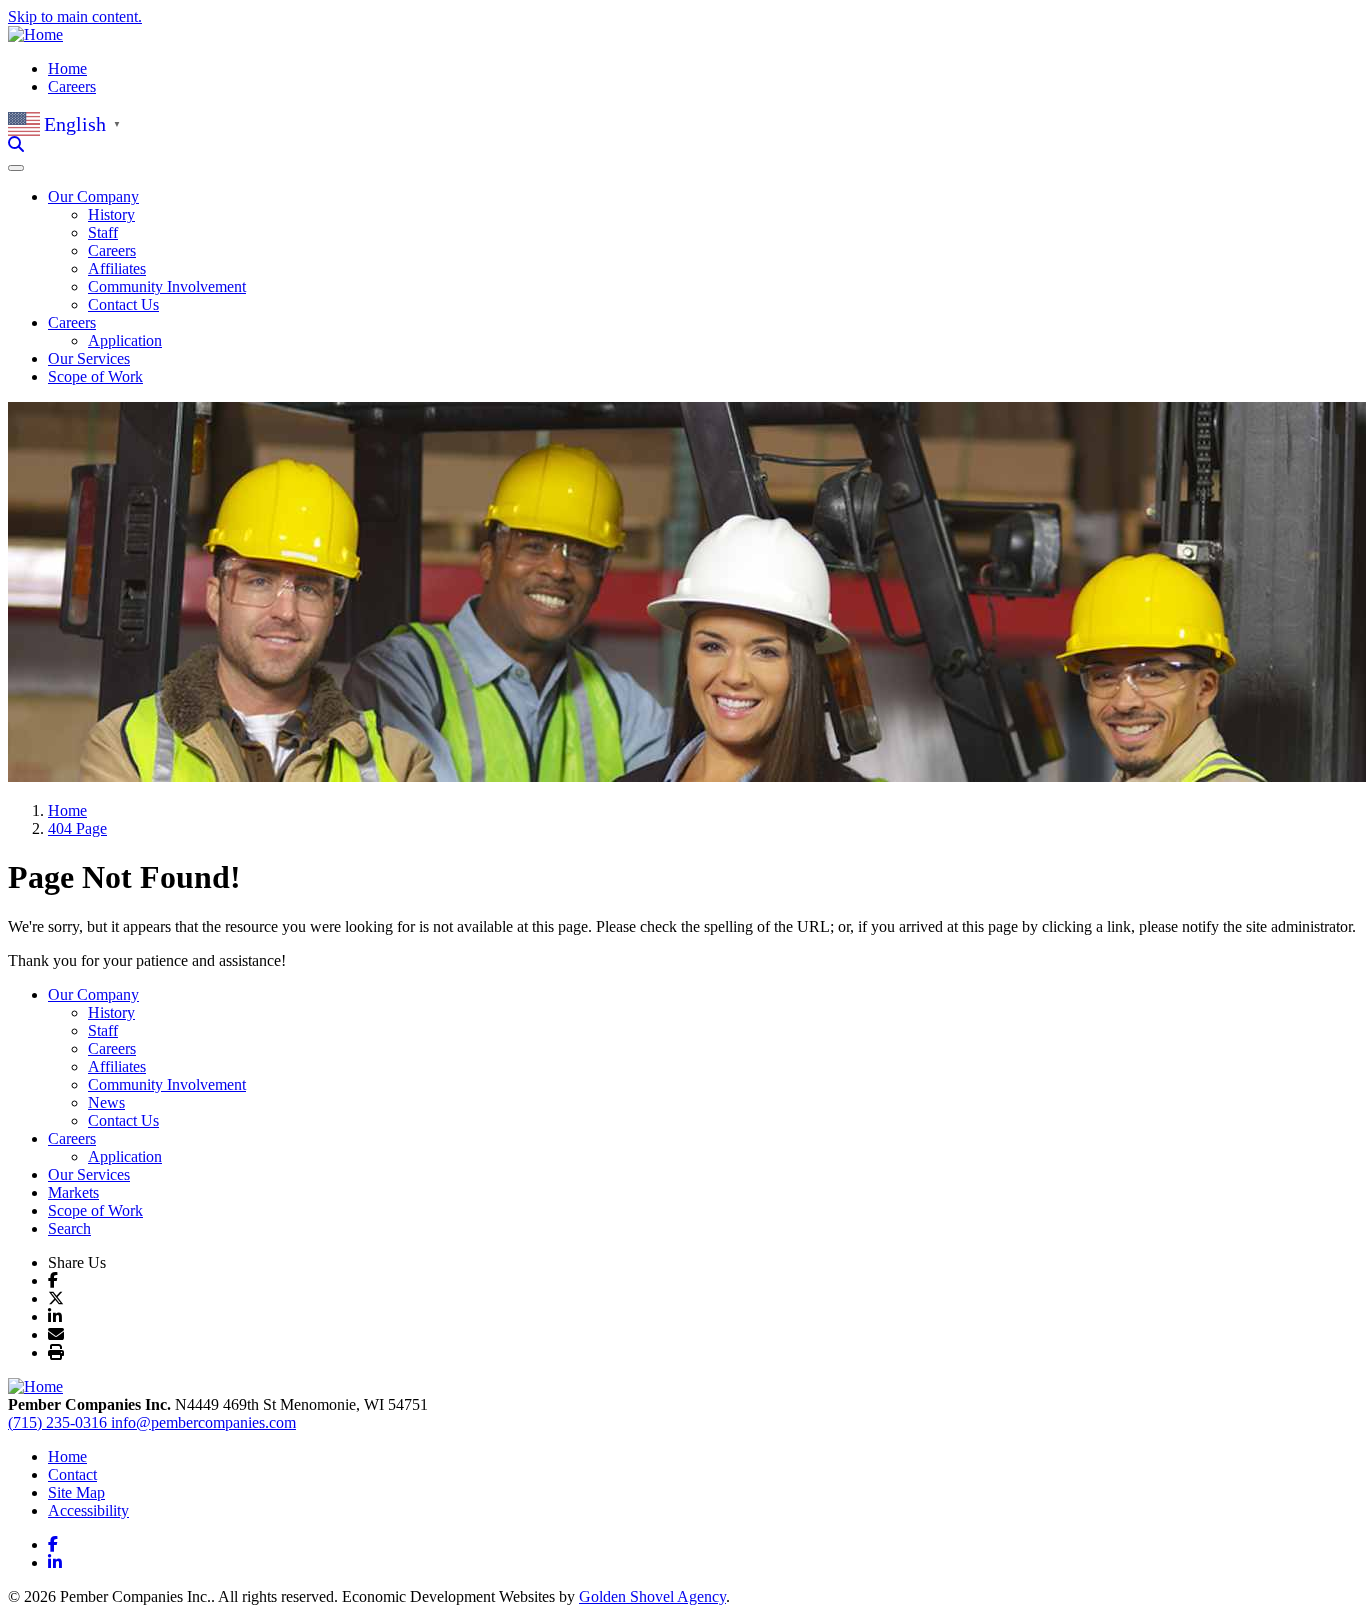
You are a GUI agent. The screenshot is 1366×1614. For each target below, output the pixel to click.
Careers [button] (72, 322)
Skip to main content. (75, 16)
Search (69, 1228)
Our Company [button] (93, 196)
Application (125, 340)
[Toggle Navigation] (16, 168)
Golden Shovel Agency (652, 1596)
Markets (73, 1192)
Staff (103, 232)
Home (67, 68)
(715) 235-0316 (59, 1422)
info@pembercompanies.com (203, 1422)
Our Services (89, 358)
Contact (72, 1474)
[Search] (16, 144)
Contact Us (123, 304)
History (111, 214)
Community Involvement (167, 286)
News (106, 1102)
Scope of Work (95, 376)
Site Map (76, 1492)
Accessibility (88, 1510)
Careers (72, 86)
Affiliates (117, 268)
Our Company (93, 994)
